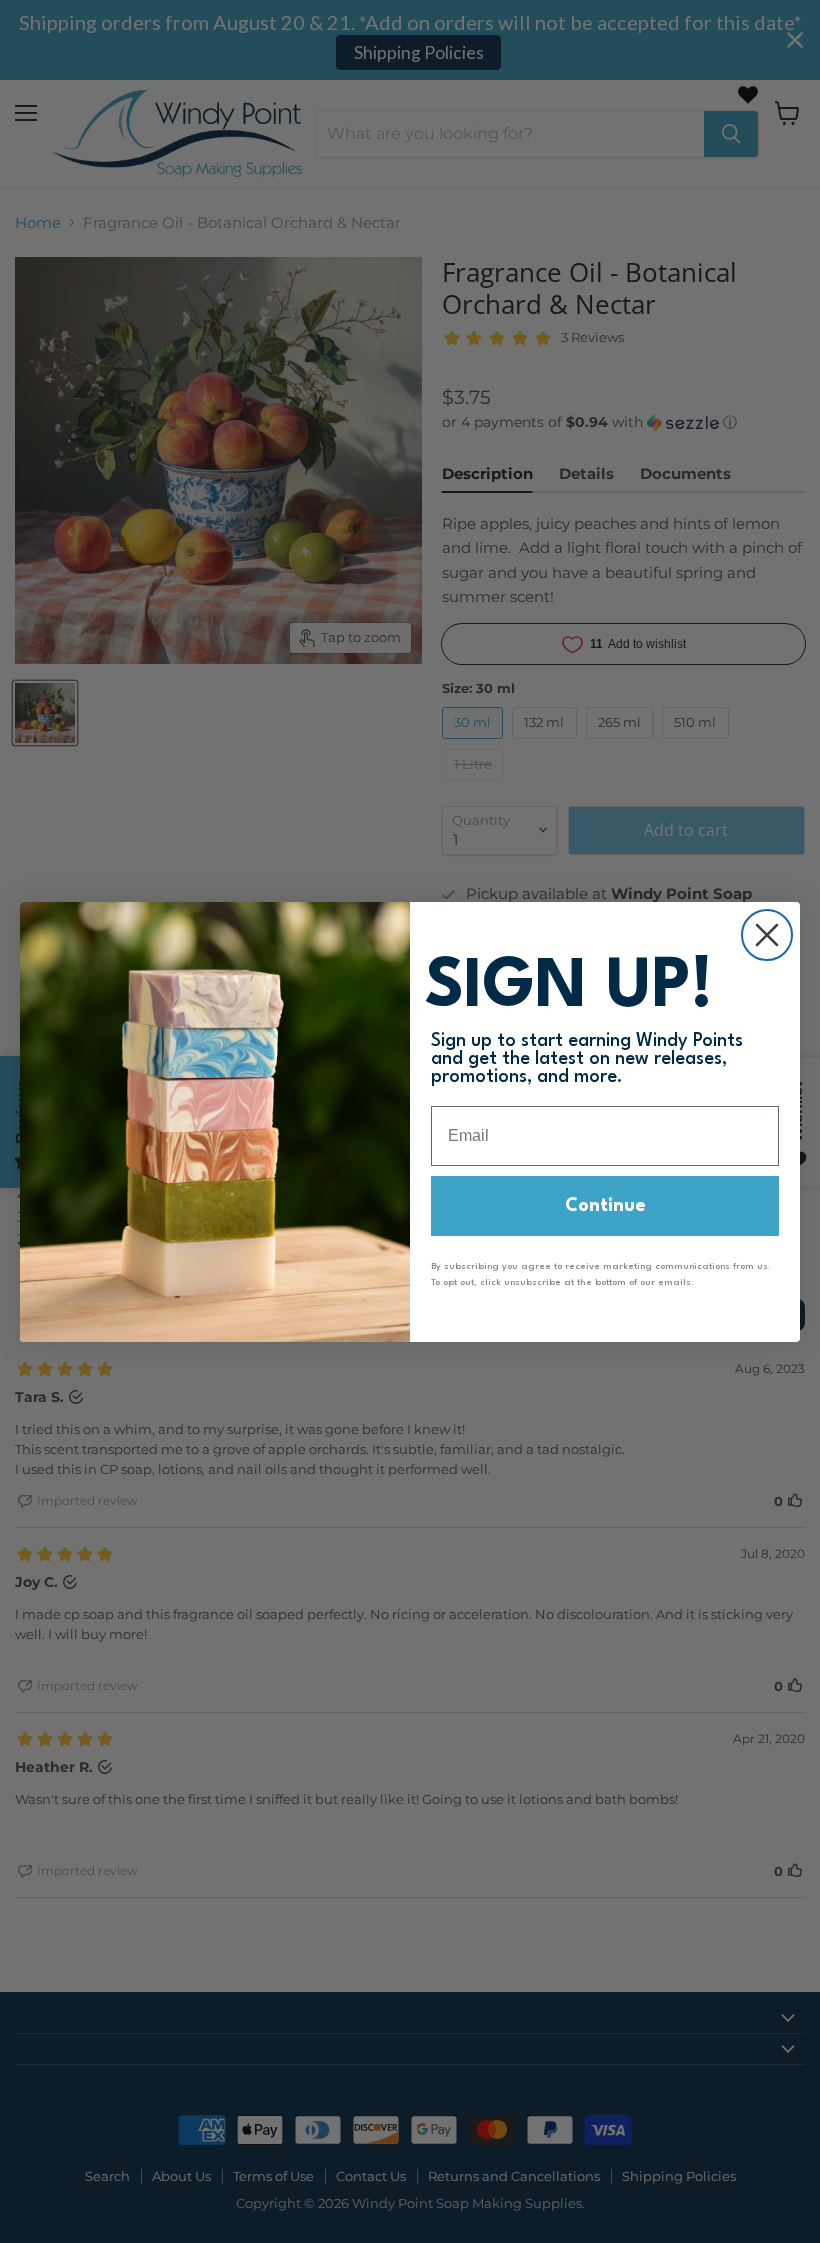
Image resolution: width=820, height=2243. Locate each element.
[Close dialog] (767, 935)
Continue (605, 1206)
